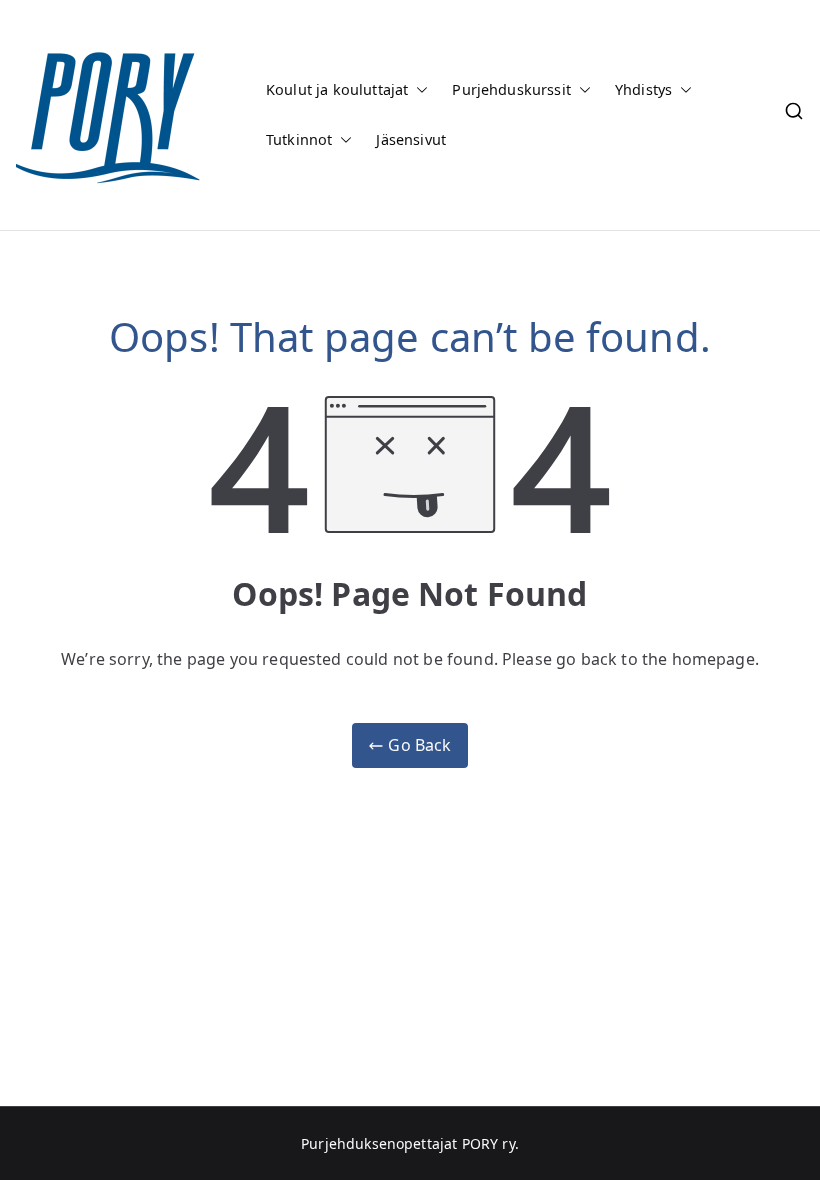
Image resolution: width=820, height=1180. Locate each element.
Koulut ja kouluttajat (337, 89)
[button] (418, 90)
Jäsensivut (411, 139)
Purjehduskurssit (511, 89)
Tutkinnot (299, 139)
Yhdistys (643, 89)
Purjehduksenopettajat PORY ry (408, 1143)
